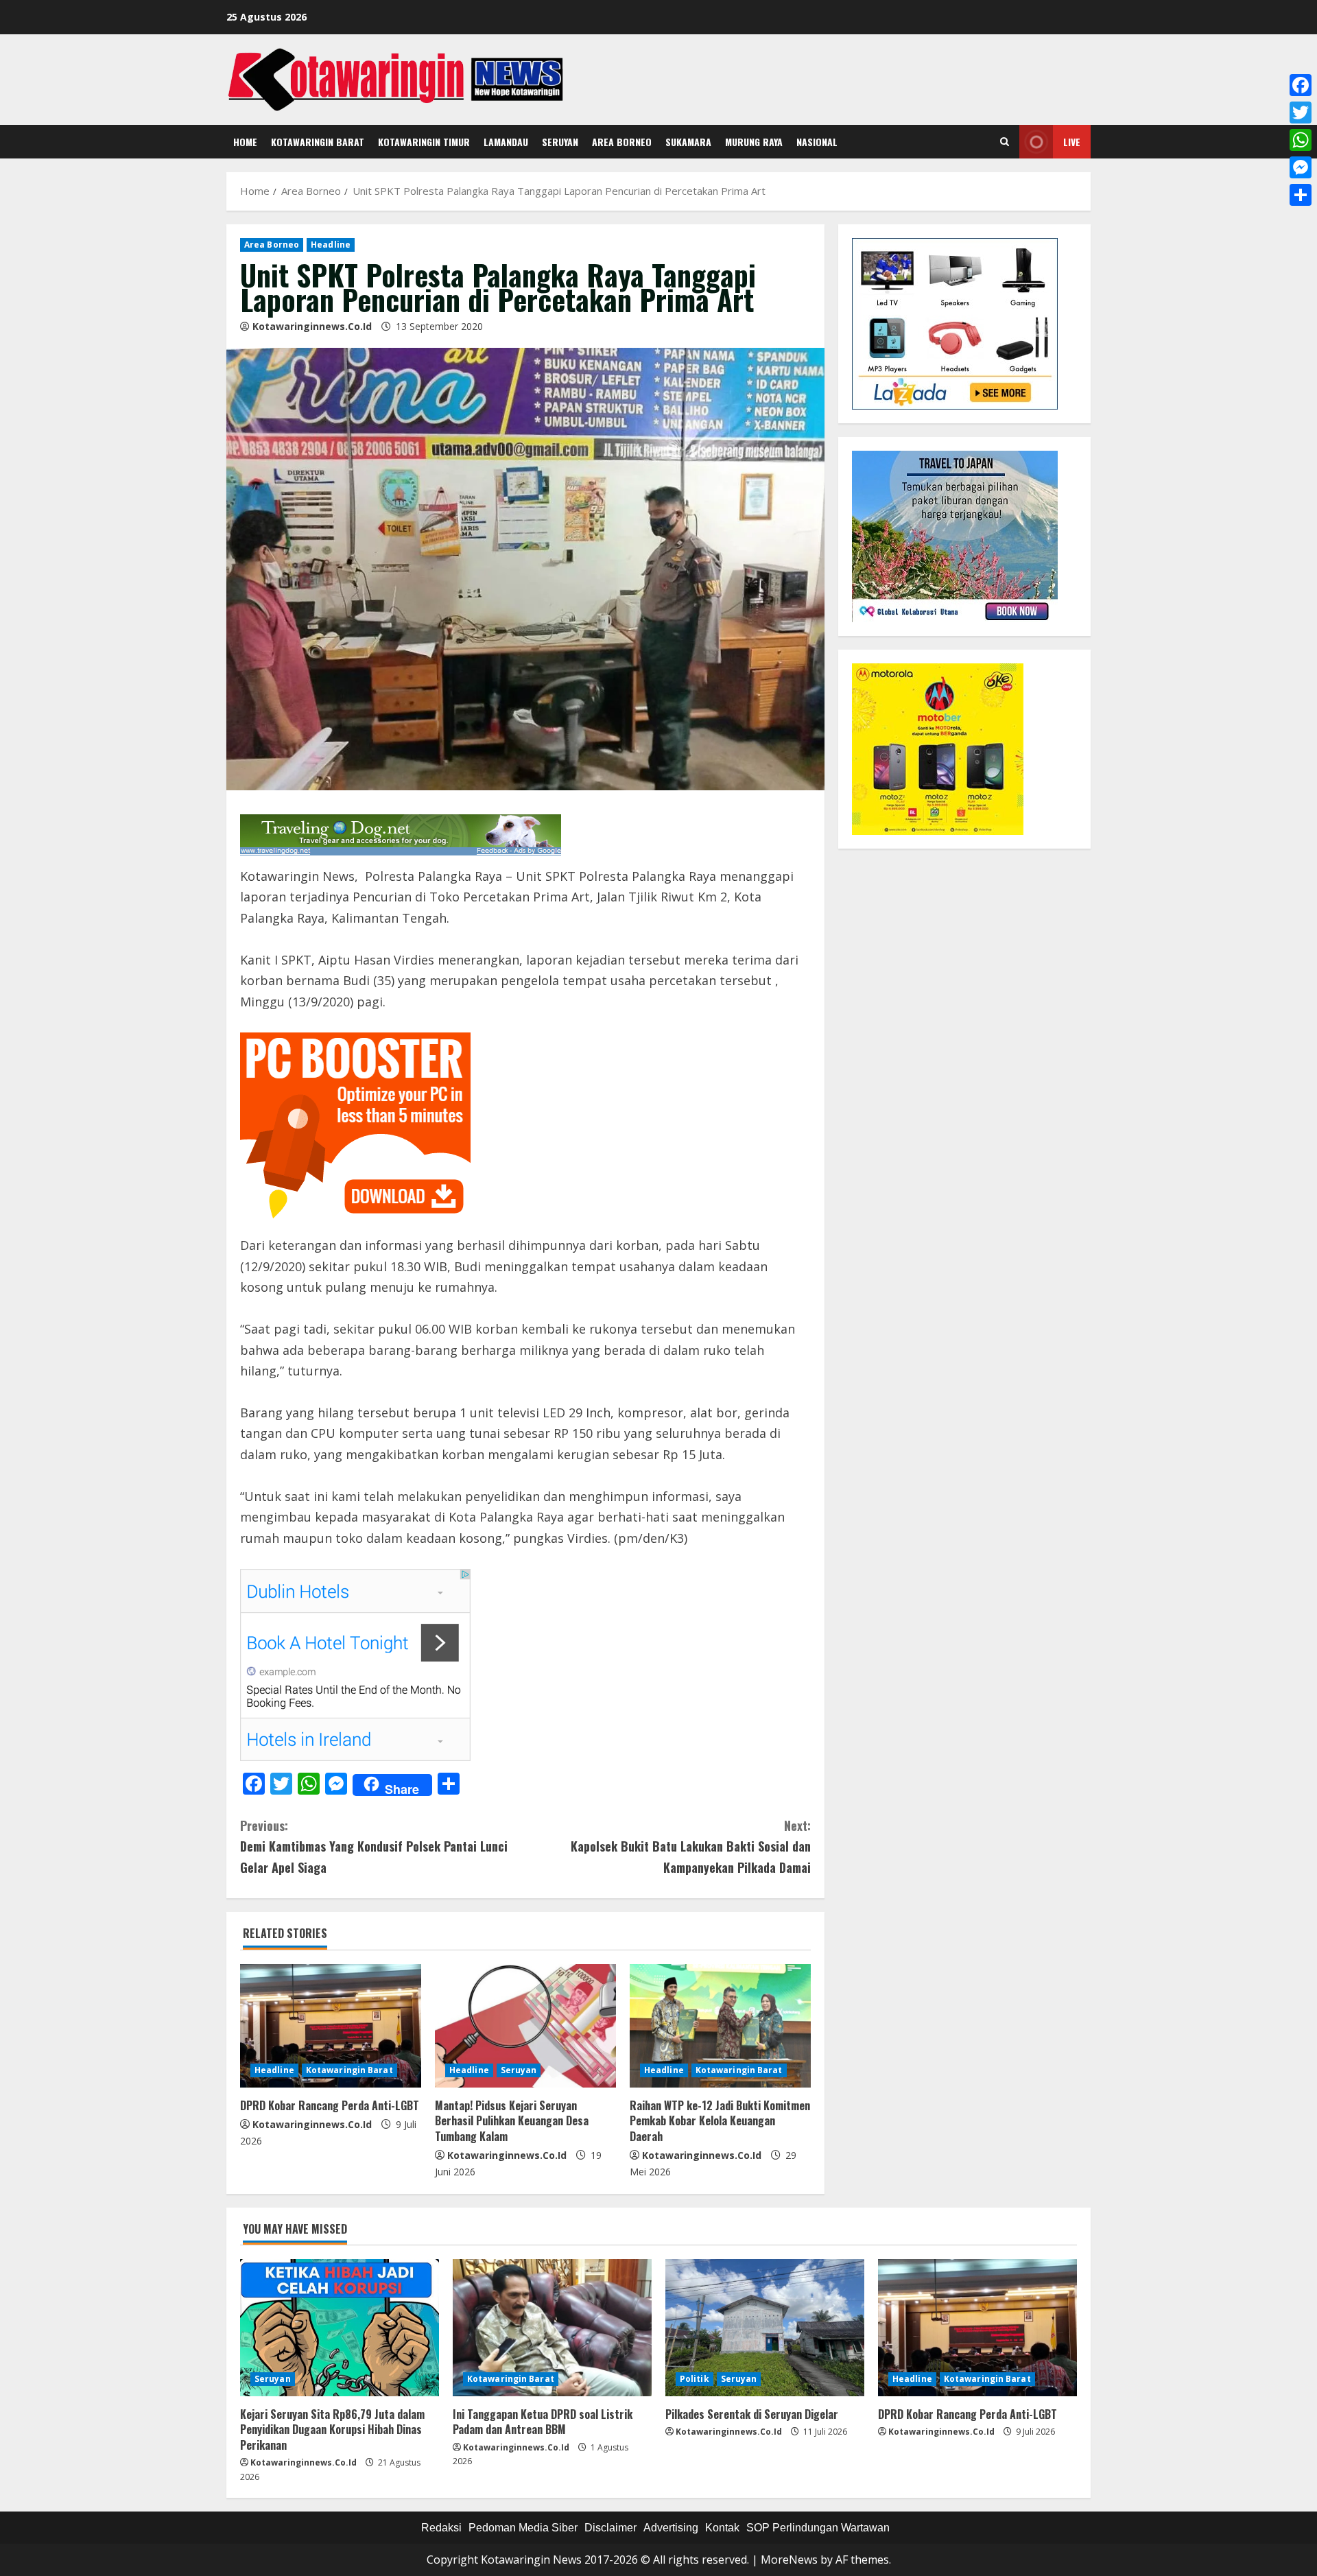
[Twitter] (1301, 113)
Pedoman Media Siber (523, 2528)
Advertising (671, 2528)
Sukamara (688, 142)
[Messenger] (1301, 167)
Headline (331, 245)
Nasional (817, 142)
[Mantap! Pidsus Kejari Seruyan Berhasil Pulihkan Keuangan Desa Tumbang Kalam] (525, 2026)
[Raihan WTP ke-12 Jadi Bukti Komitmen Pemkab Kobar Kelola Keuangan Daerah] (720, 2026)
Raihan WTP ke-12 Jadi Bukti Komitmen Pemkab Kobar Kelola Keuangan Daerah (720, 2121)
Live (1072, 142)
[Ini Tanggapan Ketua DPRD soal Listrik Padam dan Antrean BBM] (552, 2328)
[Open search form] (1005, 142)
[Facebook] (1301, 85)
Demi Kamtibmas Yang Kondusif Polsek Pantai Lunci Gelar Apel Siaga (374, 1846)
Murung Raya (754, 142)
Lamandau (506, 142)
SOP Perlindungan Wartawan (818, 2528)
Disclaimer (610, 2528)
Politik (695, 2379)
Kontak (722, 2528)
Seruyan (560, 142)
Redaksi (441, 2528)
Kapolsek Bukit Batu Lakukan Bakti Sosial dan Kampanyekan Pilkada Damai (691, 1846)
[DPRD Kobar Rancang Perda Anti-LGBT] (331, 2026)
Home (245, 142)
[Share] (1301, 195)
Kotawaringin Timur (424, 142)
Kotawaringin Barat (318, 142)
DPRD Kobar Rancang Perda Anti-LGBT (330, 2105)
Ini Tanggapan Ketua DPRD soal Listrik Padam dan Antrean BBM (543, 2422)
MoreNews (789, 2560)
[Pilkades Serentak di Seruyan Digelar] (765, 2328)
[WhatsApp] (1301, 140)
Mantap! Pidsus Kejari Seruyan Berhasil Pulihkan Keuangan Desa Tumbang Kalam (512, 2121)
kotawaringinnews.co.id (312, 326)
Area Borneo (622, 142)
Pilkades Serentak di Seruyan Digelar (752, 2414)
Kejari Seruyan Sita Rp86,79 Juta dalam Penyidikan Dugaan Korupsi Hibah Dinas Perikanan (332, 2430)
